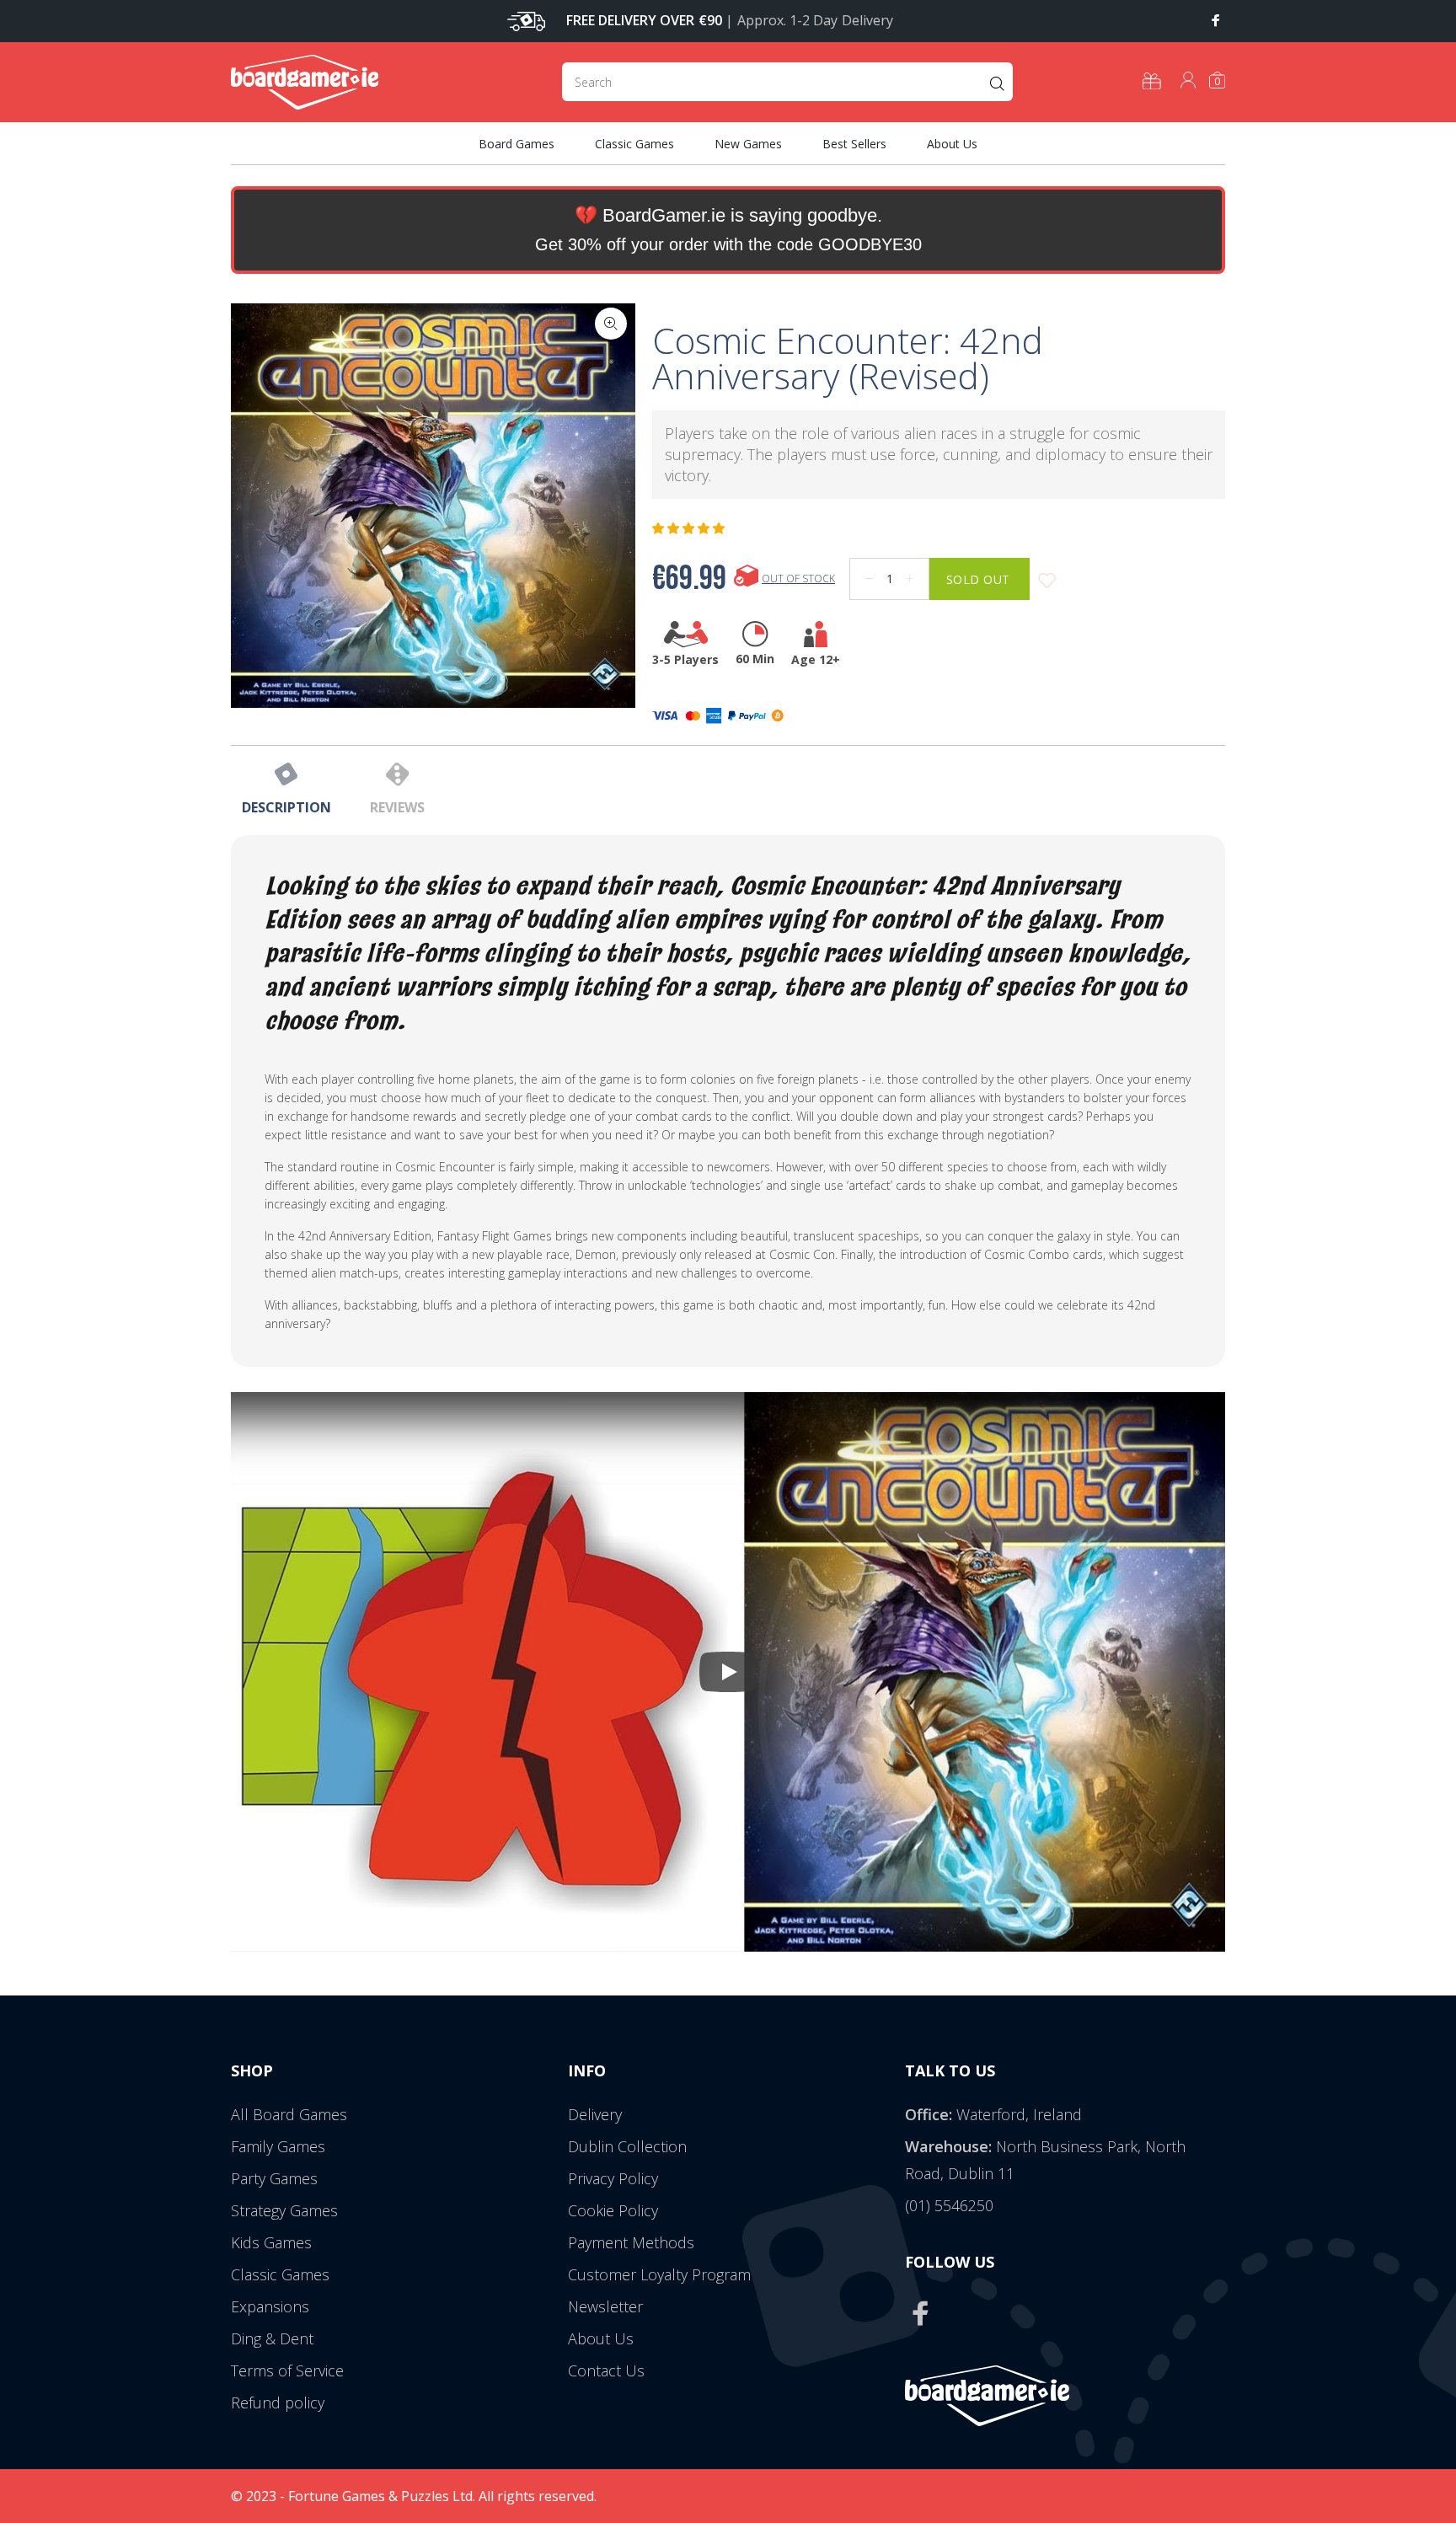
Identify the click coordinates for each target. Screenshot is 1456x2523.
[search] (787, 82)
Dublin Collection (627, 2146)
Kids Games (271, 2242)
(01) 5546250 (949, 2205)
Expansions (270, 2306)
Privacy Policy (613, 2178)
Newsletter (605, 2306)
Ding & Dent (272, 2338)
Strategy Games (284, 2210)
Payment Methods (631, 2242)
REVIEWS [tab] (397, 807)
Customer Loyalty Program (659, 2274)
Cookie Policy (613, 2210)
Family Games (278, 2146)
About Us (601, 2338)
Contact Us (606, 2370)
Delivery (595, 2114)
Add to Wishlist (1047, 581)
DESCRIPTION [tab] (286, 807)
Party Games (274, 2178)
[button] (690, 528)
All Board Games (289, 2114)
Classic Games (280, 2274)
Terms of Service (287, 2370)
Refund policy (278, 2402)
